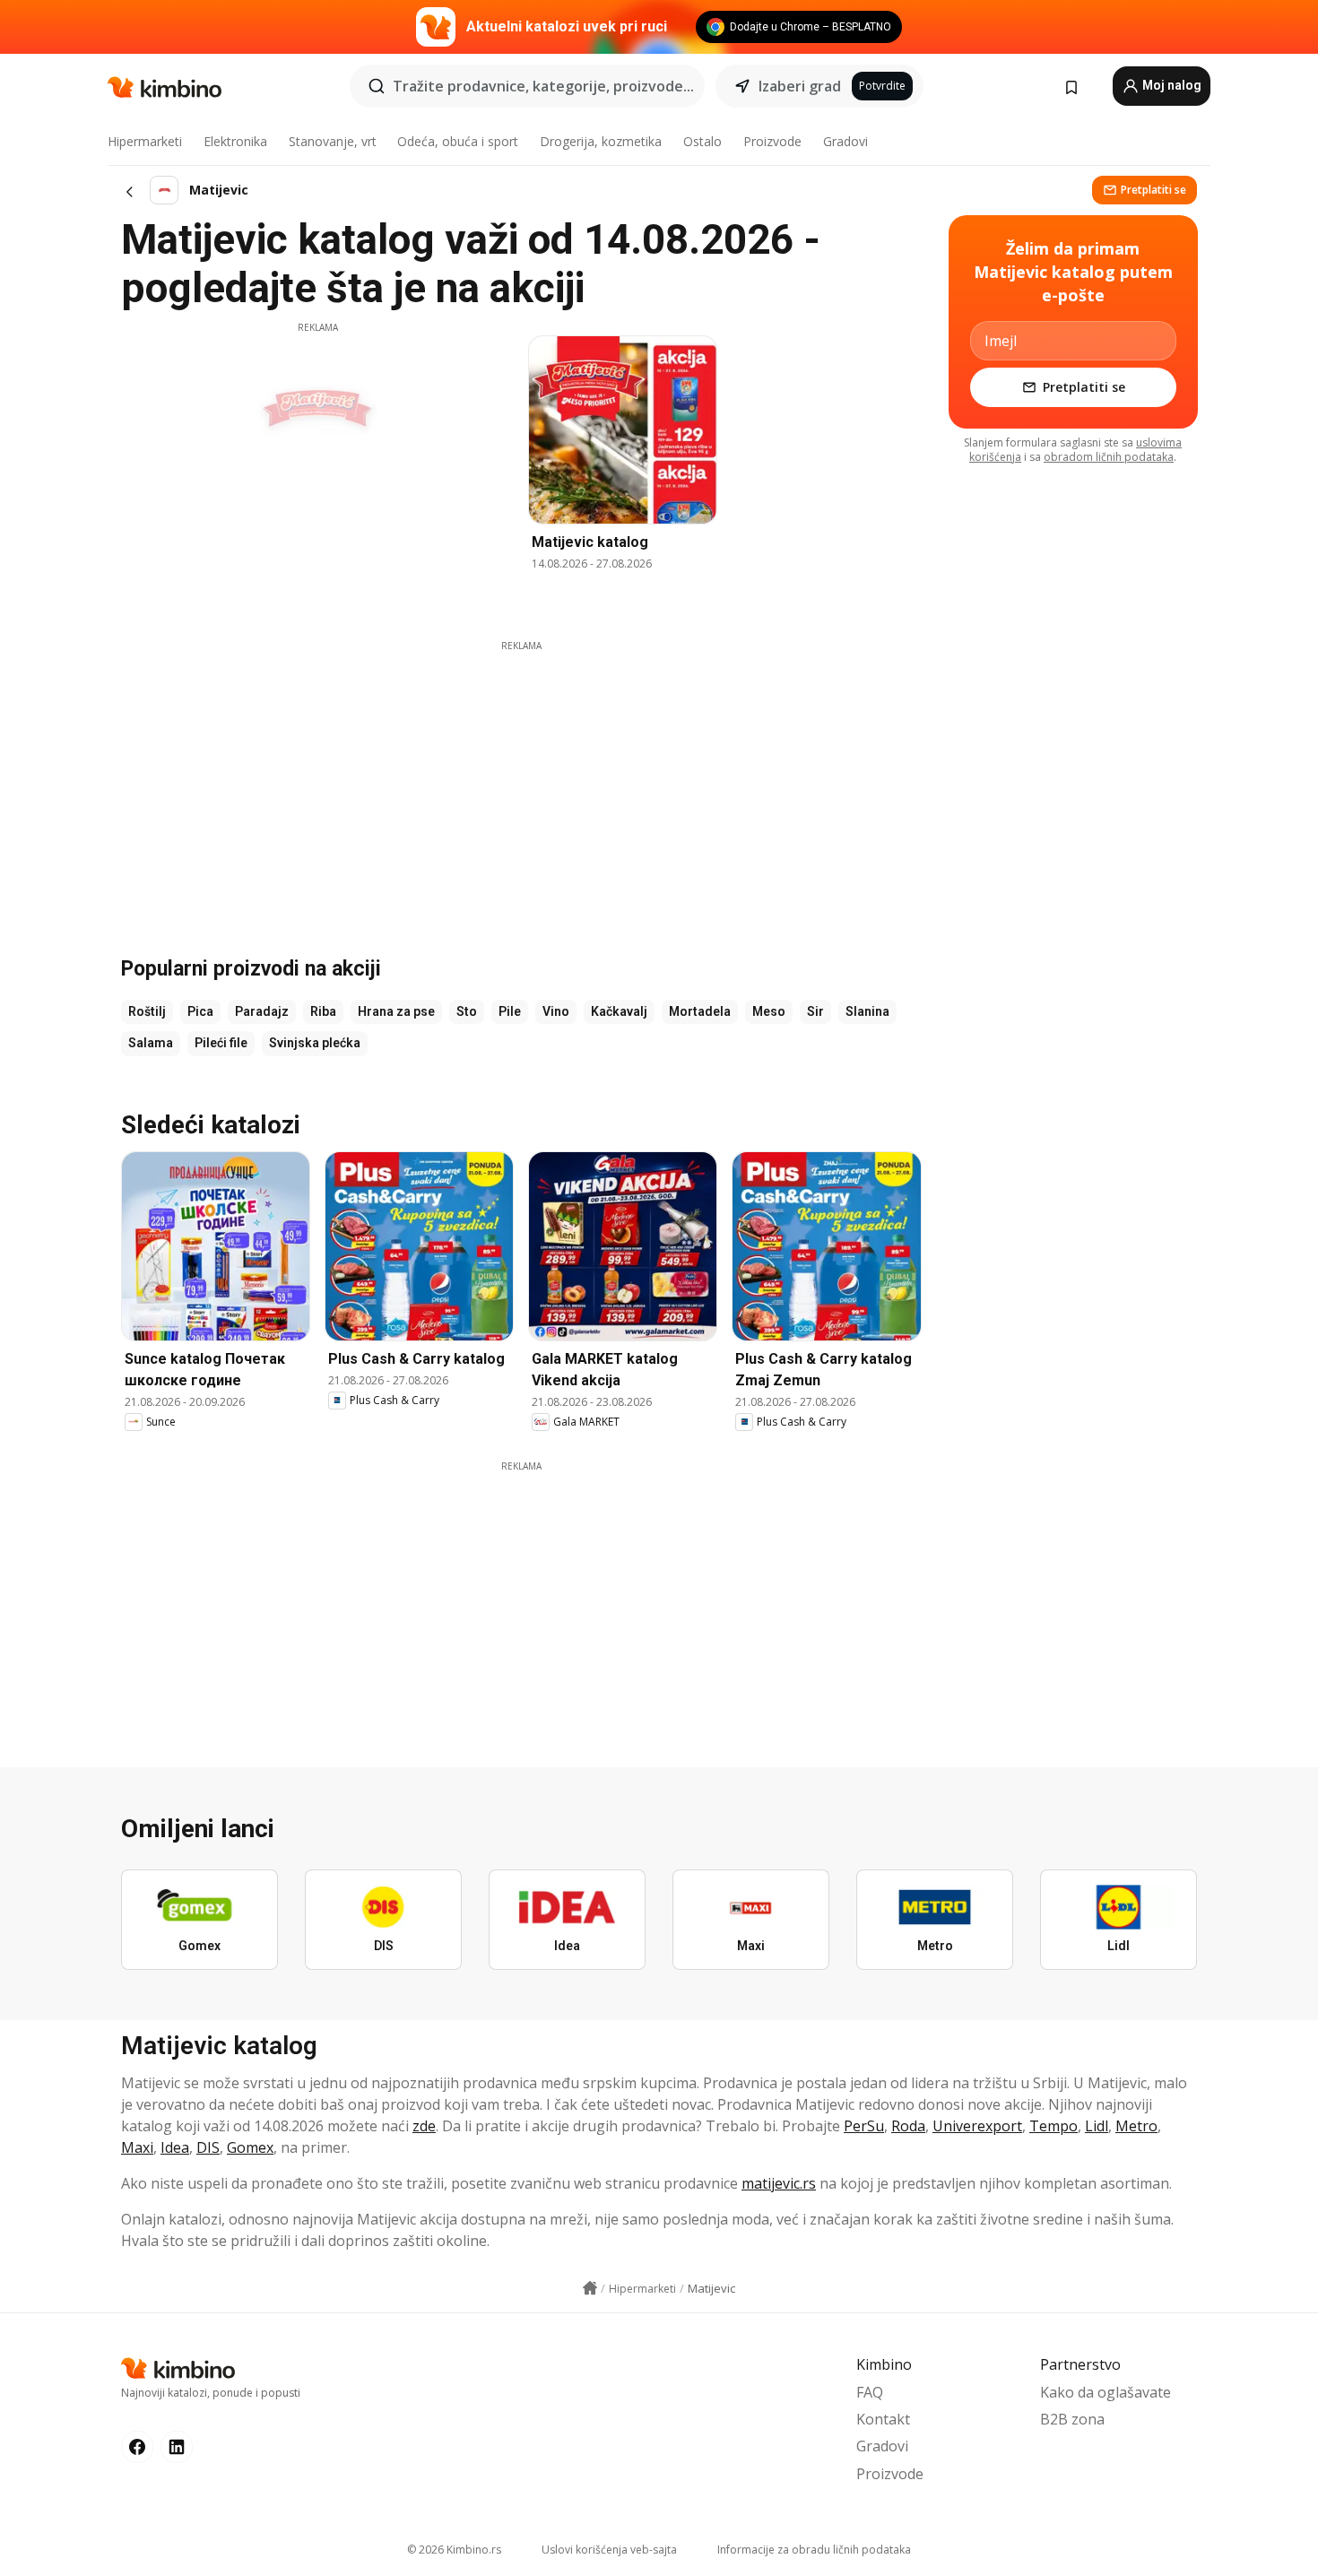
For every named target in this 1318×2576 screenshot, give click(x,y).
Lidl (1097, 2126)
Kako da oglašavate (1106, 2392)
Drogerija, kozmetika (601, 141)
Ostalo (702, 141)
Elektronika (235, 141)
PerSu (864, 2126)
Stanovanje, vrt (333, 141)
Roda (908, 2126)
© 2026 (454, 2550)
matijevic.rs (779, 2183)
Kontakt (883, 2419)
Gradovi (845, 141)
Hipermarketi (145, 141)
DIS (208, 2147)
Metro (1136, 2126)
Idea (175, 2147)
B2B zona (1072, 2419)
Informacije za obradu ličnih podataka (814, 2550)
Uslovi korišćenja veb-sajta (609, 2550)
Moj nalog (1171, 85)
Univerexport (977, 2126)
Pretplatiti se (1153, 190)
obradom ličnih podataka (1109, 457)
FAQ (870, 2392)
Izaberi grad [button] (800, 86)
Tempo (1054, 2126)
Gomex (250, 2147)
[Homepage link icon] (590, 2288)
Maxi (137, 2147)
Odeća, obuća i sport (458, 141)
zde (424, 2126)
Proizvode (772, 141)
